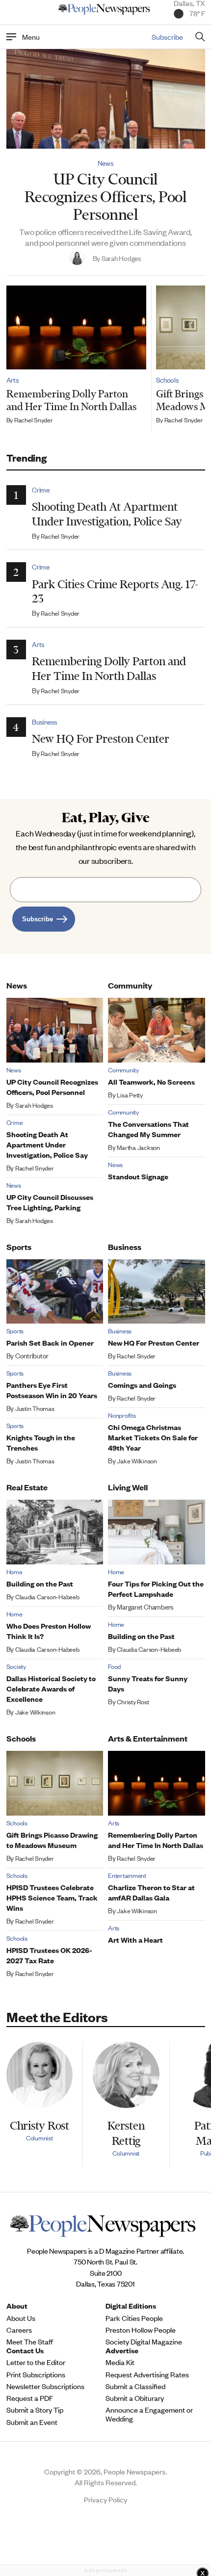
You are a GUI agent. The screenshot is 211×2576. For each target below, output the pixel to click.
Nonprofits (122, 1415)
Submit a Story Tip (35, 2410)
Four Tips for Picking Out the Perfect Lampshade (156, 1588)
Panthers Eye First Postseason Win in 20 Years (52, 1390)
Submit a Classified (135, 2386)
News (106, 163)
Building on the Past (40, 1583)
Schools (167, 380)
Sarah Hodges (34, 1105)
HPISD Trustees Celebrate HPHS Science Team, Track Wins (52, 1897)
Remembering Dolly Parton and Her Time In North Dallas (71, 400)
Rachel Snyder (34, 420)
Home (14, 1572)
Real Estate (27, 1487)
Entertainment (127, 1875)
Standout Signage (138, 1176)
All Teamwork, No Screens (151, 1081)
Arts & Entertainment (148, 1738)
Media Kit (120, 2362)
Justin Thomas (35, 1408)
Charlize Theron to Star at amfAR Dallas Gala (151, 1892)
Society (16, 1666)
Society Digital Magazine (144, 2342)
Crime (41, 490)
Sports (19, 1247)
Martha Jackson (138, 1147)
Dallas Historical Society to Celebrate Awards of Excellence (51, 1688)
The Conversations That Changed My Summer (148, 1129)
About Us (21, 2318)
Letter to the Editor (36, 2362)
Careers (19, 2330)
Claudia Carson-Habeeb (47, 1597)
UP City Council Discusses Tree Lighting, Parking (50, 1202)
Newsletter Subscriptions (45, 2386)
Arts (13, 380)
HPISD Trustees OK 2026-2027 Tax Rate (49, 1955)
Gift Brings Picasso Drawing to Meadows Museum (52, 1840)
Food (114, 1666)
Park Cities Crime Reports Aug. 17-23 (115, 591)
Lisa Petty (130, 1095)
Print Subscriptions (36, 2374)
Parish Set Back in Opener (50, 1342)
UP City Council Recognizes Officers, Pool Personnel (105, 196)
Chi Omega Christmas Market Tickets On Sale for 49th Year (153, 1437)
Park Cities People (134, 2318)
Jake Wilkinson (137, 1461)
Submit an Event (32, 2422)
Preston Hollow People (141, 2330)
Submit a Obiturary (135, 2398)
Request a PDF (30, 2398)
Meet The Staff (30, 2342)
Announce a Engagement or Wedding (149, 2414)
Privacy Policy (105, 2499)
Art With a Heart (135, 1939)
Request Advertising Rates (147, 2374)
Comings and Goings (142, 1385)
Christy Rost (133, 1702)
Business (45, 722)
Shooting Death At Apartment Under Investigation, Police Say (107, 514)
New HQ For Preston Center (101, 739)
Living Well (128, 1487)
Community (130, 985)
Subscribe (167, 37)
